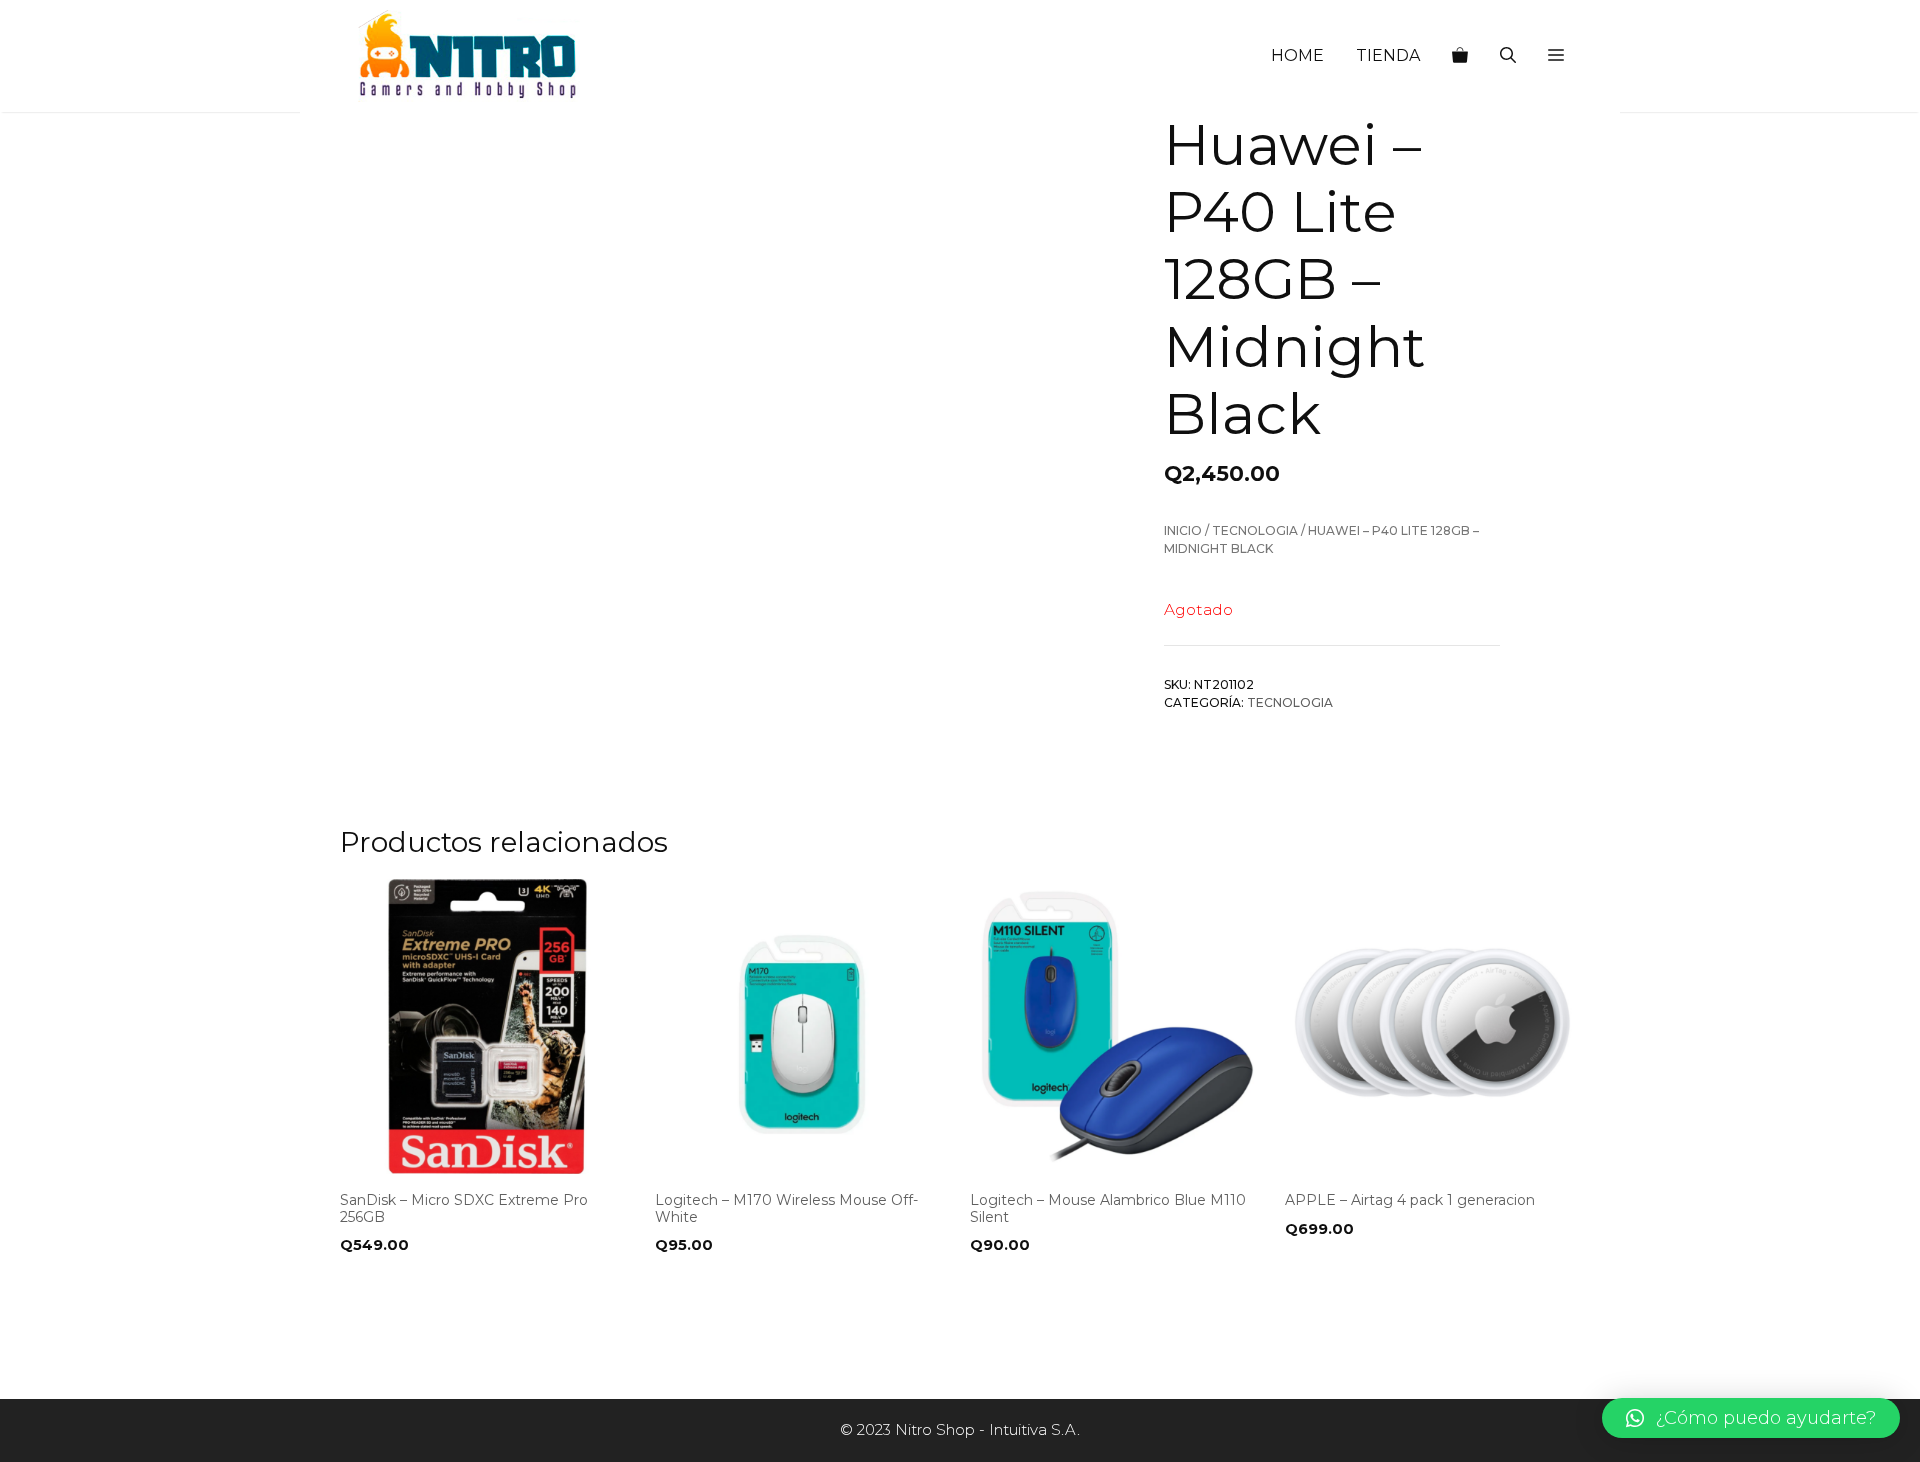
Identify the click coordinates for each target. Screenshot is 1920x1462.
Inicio (1183, 530)
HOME (1297, 55)
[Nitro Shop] (469, 56)
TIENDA (1388, 55)
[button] (1556, 56)
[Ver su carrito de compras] (1460, 56)
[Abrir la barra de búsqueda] (1508, 56)
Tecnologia (1255, 530)
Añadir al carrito (418, 1286)
